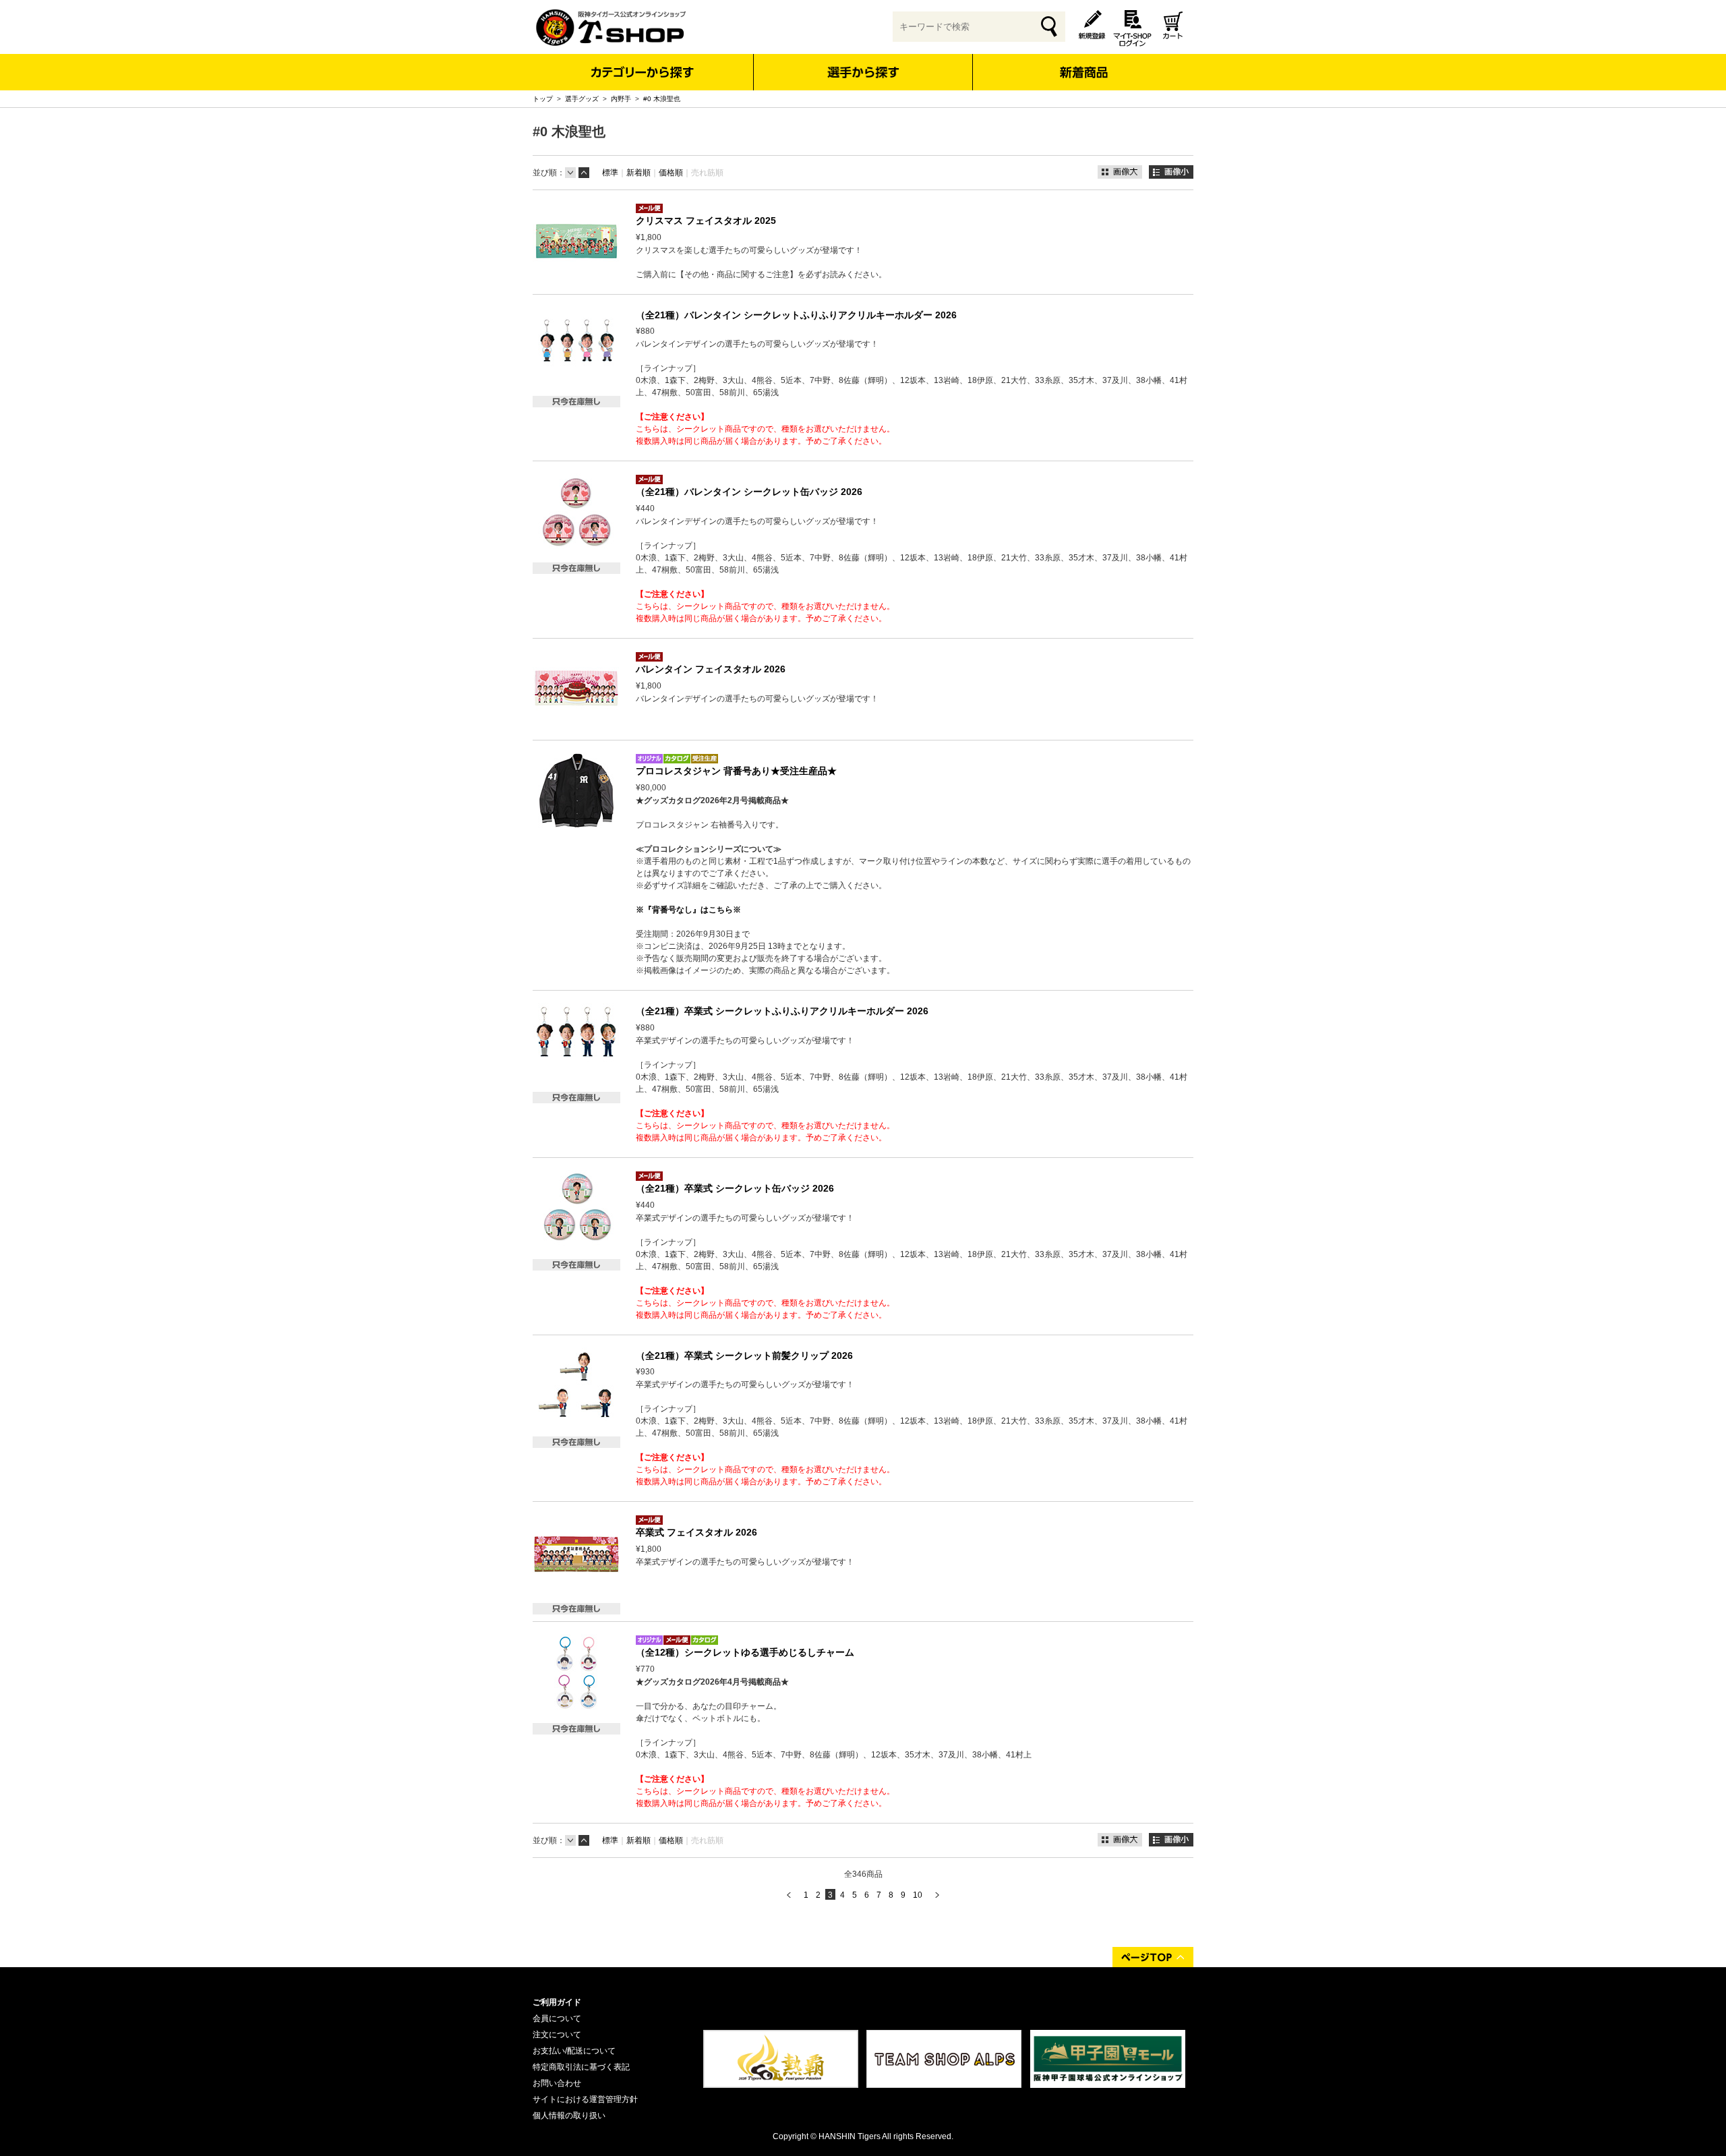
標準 (610, 173)
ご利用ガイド (557, 2002)
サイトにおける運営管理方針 (585, 2099)
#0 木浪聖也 (662, 99)
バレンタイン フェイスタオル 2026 (711, 669)
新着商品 (1083, 63)
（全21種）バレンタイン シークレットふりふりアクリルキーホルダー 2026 (796, 315)
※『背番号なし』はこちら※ (688, 910)
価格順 (671, 173)
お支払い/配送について (574, 2051)
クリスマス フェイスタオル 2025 (706, 221)
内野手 (621, 99)
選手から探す (863, 72)
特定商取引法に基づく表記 (581, 2067)
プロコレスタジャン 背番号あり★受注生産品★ (736, 771)
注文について (557, 2035)
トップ (543, 99)
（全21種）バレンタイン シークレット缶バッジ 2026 (749, 492)
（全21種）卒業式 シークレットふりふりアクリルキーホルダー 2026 (782, 1011)
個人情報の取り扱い (569, 2116)
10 (918, 1895)
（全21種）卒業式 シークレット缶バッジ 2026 (735, 1188)
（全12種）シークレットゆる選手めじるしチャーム (745, 1652)
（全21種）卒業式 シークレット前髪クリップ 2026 (744, 1356)
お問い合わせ (557, 2083)
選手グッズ (582, 99)
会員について (557, 2018)
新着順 (638, 173)
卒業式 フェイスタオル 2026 (696, 1532)
